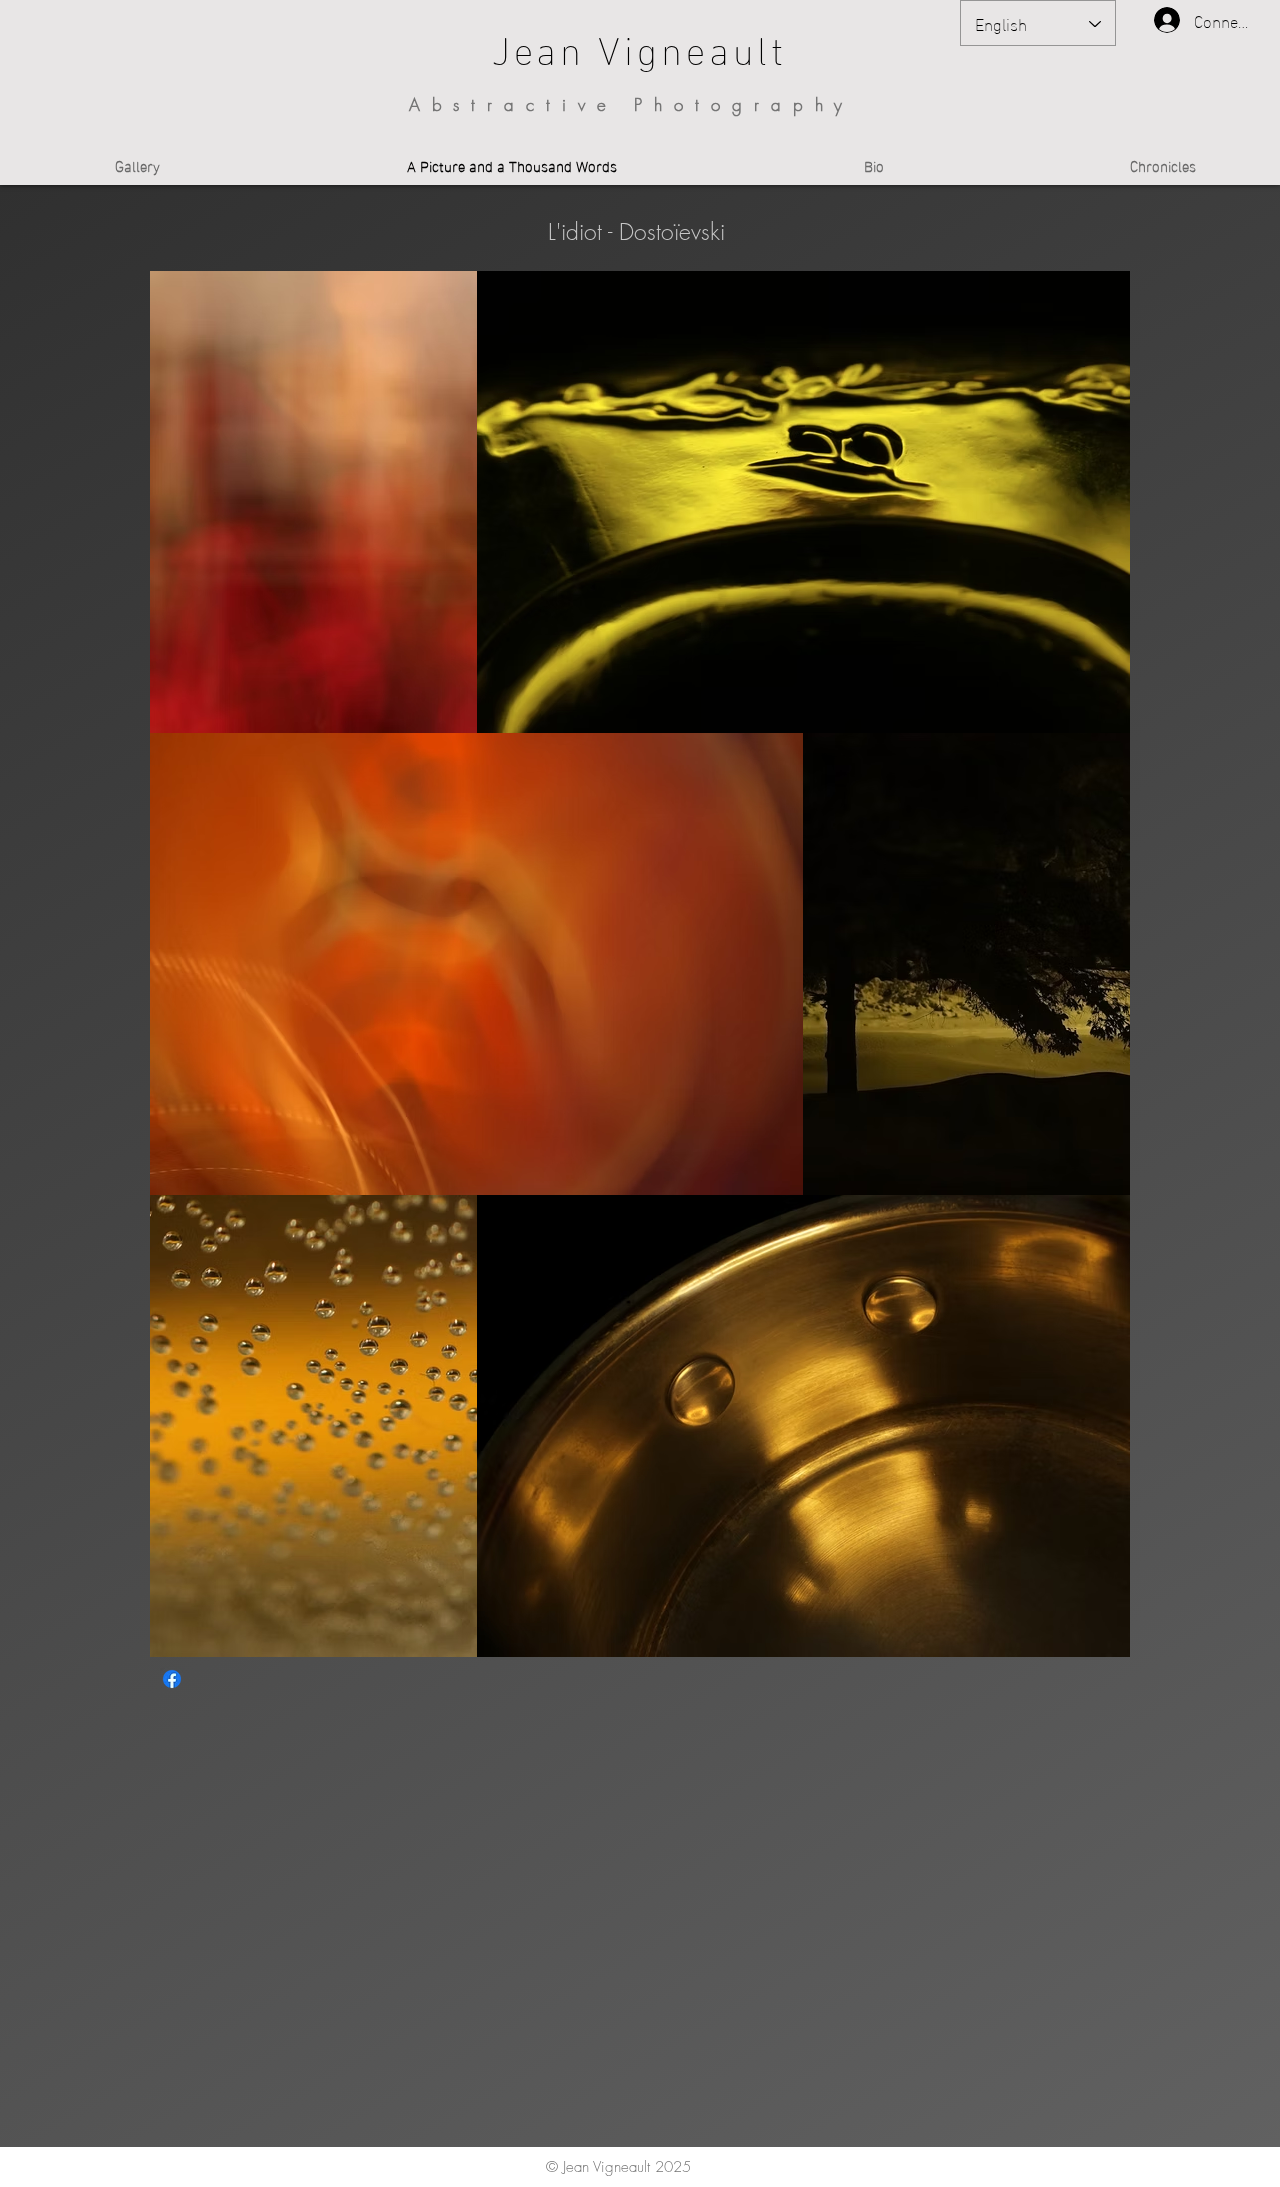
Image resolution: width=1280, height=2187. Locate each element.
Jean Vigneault (640, 46)
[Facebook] (172, 1679)
